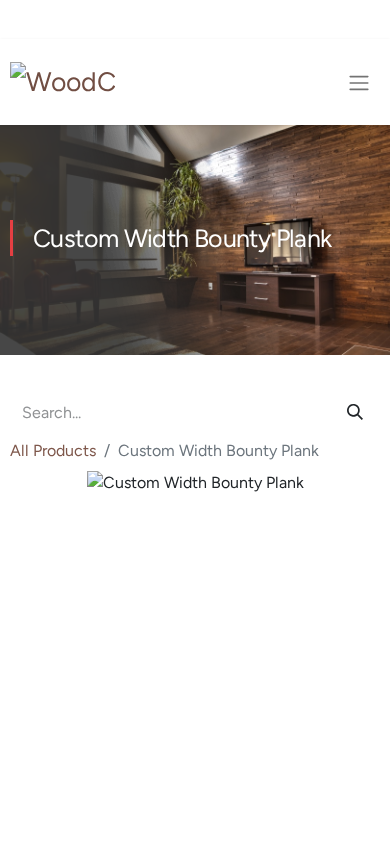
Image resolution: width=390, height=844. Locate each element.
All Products (53, 450)
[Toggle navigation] (359, 82)
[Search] (355, 413)
